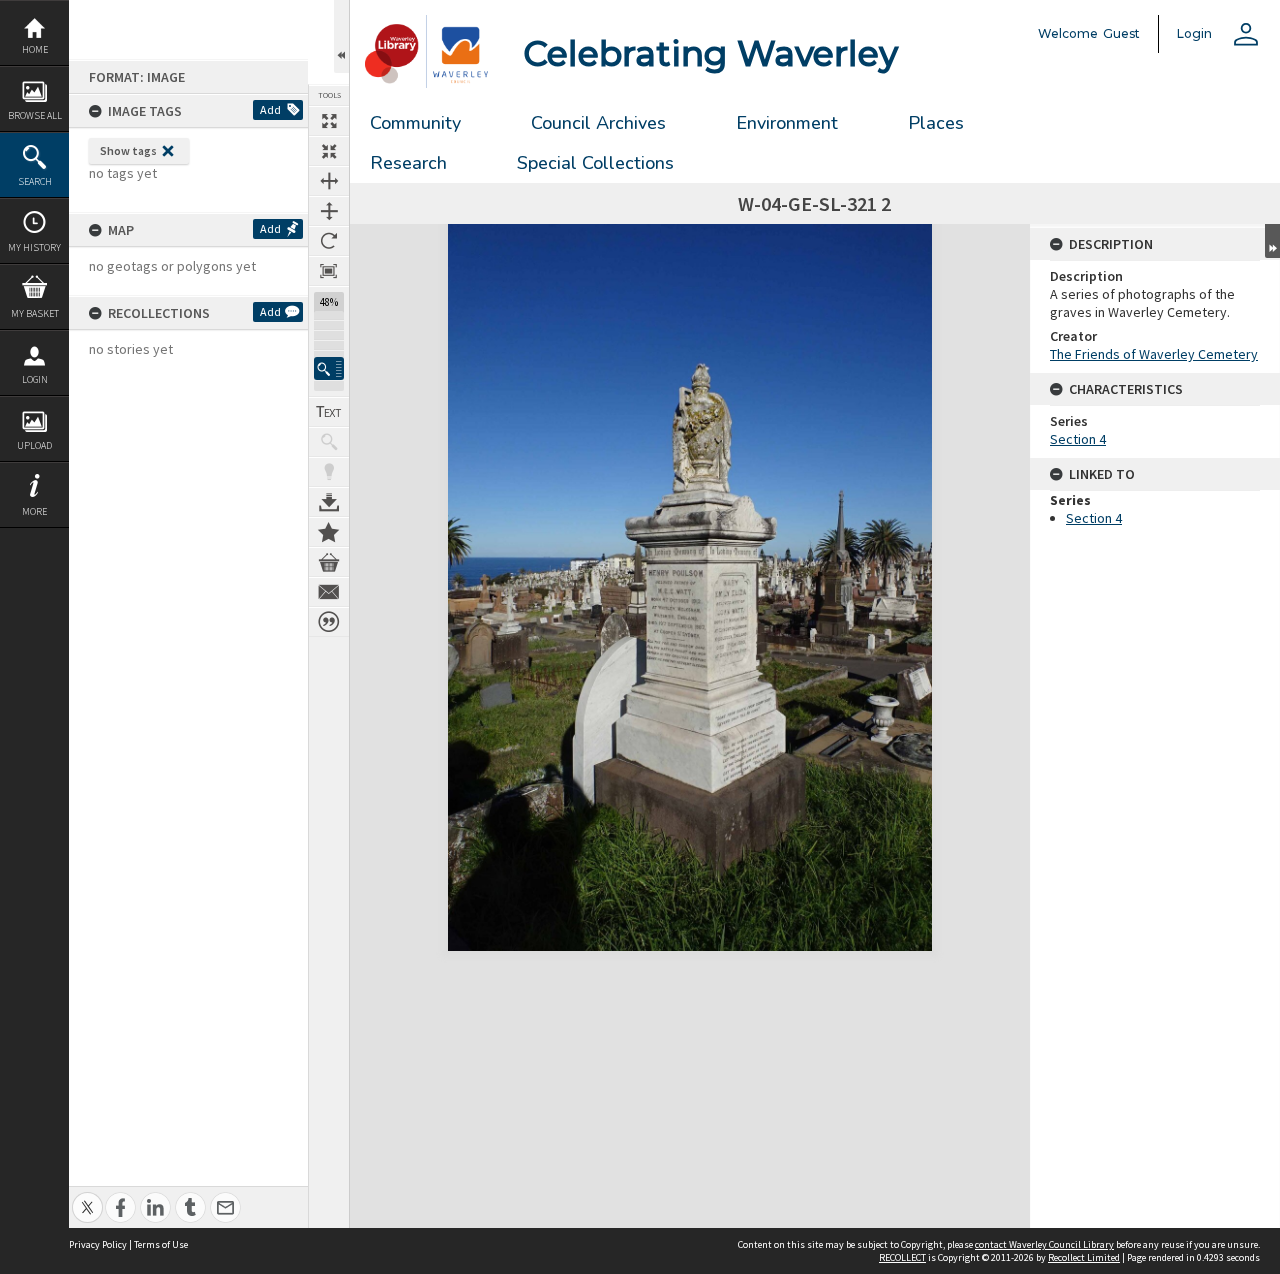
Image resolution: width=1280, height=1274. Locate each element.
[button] (329, 368)
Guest (1121, 33)
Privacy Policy (98, 1244)
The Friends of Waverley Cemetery (1154, 354)
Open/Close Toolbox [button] (341, 36)
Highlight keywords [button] (329, 472)
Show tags (128, 150)
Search (35, 181)
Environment (787, 123)
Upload (34, 445)
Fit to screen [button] (329, 151)
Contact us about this (329, 592)
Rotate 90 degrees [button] (329, 241)
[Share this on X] (87, 1196)
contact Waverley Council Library (1044, 1244)
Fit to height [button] (329, 211)
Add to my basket (329, 562)
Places (936, 123)
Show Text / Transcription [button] (329, 412)
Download (329, 502)
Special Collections (595, 163)
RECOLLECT (902, 1257)
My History (34, 247)
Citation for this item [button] (329, 622)
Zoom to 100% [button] (329, 271)
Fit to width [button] (329, 181)
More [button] (34, 511)
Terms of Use (161, 1244)
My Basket (35, 313)
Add (270, 109)
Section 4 (1078, 439)
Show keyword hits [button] (329, 442)
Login (35, 379)
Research (408, 163)
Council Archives (598, 123)
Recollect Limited (1084, 1257)
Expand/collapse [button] (1272, 241)
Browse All (35, 115)
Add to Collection (329, 532)
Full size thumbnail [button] (329, 121)
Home (35, 49)
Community (415, 123)
